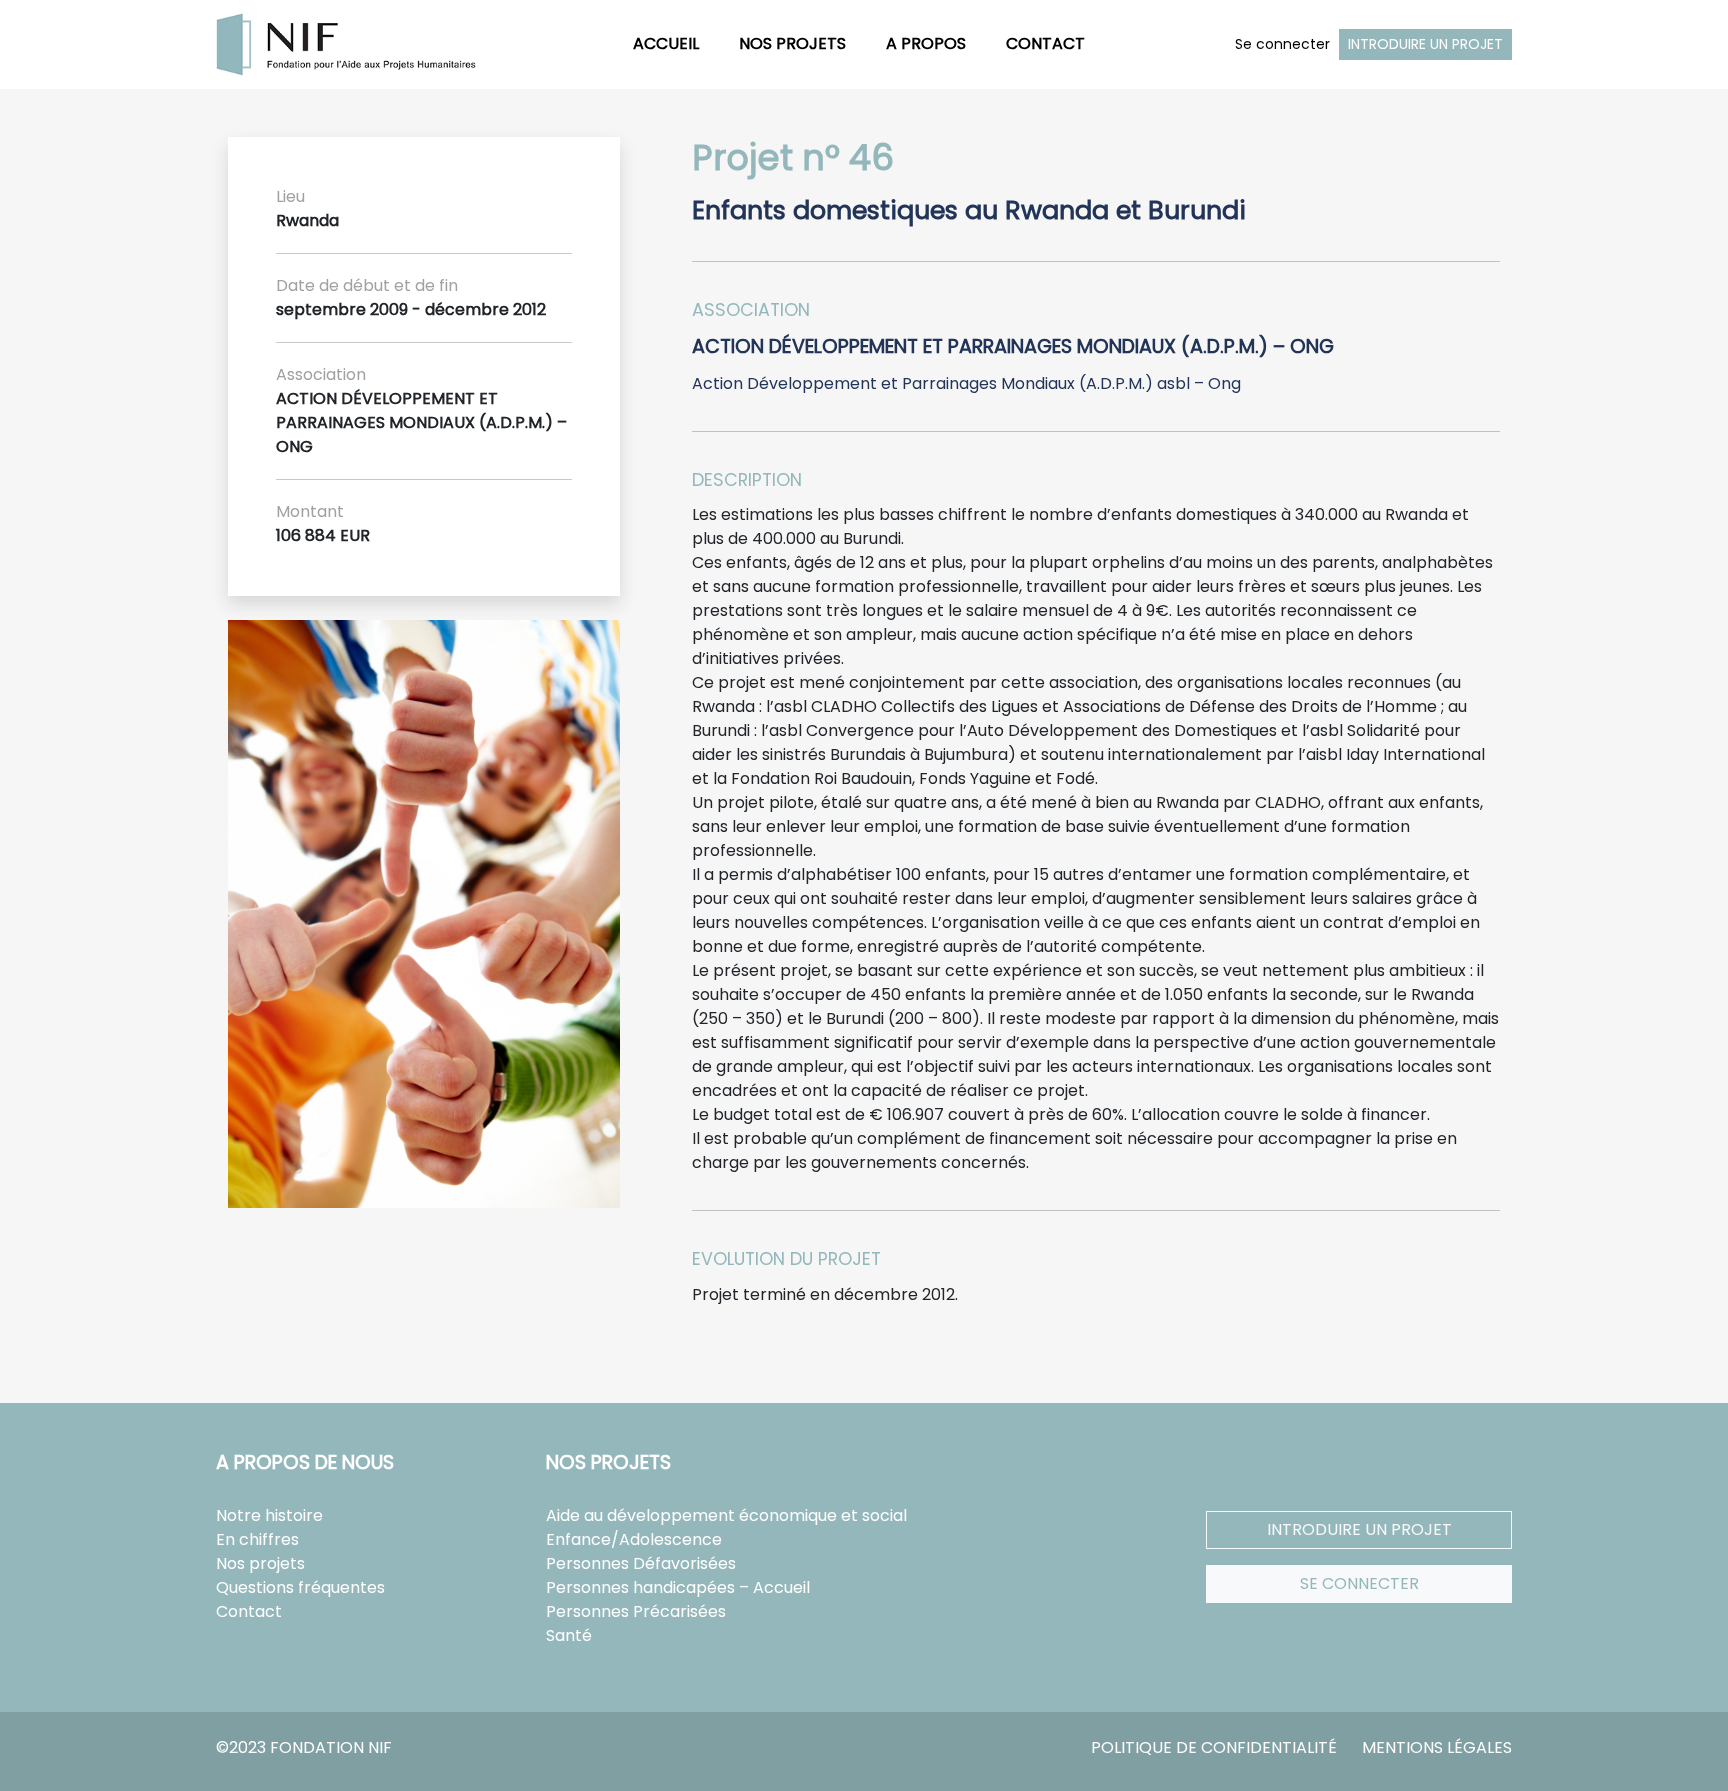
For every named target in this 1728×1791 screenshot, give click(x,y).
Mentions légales (1437, 1747)
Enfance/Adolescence (634, 1539)
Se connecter (1282, 44)
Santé (569, 1635)
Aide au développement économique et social (726, 1515)
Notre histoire (269, 1515)
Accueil (666, 43)
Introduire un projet (1425, 44)
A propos (926, 43)
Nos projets (792, 43)
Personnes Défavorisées (641, 1563)
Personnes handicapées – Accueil (678, 1587)
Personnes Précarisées (636, 1611)
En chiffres (257, 1539)
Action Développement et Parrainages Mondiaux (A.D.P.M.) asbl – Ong (966, 383)
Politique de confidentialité (1214, 1747)
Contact (1045, 43)
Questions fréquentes (300, 1587)
